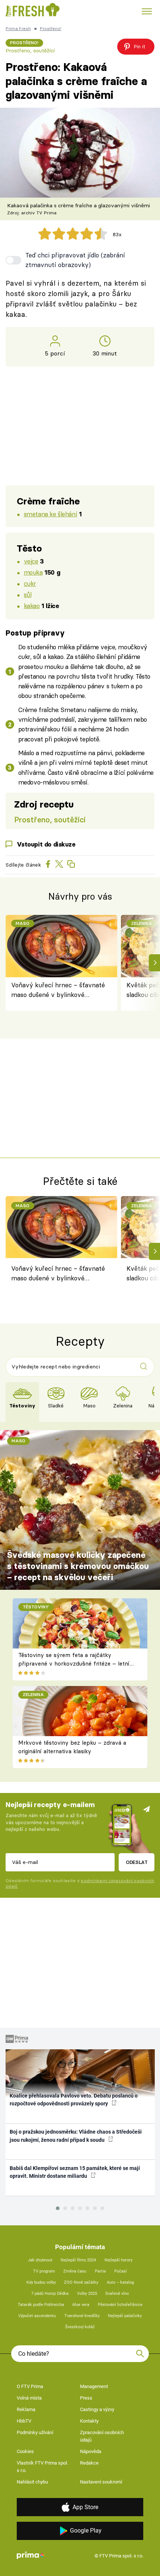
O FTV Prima (30, 2386)
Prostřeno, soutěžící (30, 51)
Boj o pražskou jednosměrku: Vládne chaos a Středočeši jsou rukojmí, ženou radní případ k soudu (76, 2136)
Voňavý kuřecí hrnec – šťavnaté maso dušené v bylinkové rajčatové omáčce (58, 990)
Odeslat (137, 1862)
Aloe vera (81, 2305)
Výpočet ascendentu (37, 2316)
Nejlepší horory (119, 2260)
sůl (28, 595)
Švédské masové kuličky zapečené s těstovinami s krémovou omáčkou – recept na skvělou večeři (78, 1566)
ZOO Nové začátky (81, 2282)
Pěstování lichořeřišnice (120, 2305)
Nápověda (91, 2451)
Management (94, 2386)
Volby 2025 (87, 2294)
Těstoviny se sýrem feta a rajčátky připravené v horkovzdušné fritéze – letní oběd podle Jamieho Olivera (74, 1663)
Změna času (75, 2271)
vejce (31, 561)
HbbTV (24, 2421)
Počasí (121, 2271)
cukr (30, 583)
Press (86, 2398)
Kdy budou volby (41, 2282)
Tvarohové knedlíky (82, 2316)
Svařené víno (117, 2294)
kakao (32, 606)
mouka (33, 572)
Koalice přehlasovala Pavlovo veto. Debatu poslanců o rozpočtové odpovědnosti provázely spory (74, 2100)
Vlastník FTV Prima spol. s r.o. (42, 2467)
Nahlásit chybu (32, 2482)
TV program (44, 2271)
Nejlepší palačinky (125, 2316)
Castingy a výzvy (97, 2409)
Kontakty (89, 2421)
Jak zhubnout (40, 2260)
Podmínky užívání (35, 2432)
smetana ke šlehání (50, 514)
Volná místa (29, 2398)
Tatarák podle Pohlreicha (41, 2305)
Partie (100, 2271)
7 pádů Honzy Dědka (50, 2294)
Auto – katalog (120, 2282)
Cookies (25, 2451)
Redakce (89, 2463)
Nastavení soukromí (101, 2482)
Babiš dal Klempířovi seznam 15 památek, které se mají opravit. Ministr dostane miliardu (75, 2172)
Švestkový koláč (80, 2327)
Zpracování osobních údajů (102, 2436)
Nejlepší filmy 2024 (78, 2260)
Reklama (26, 2409)
